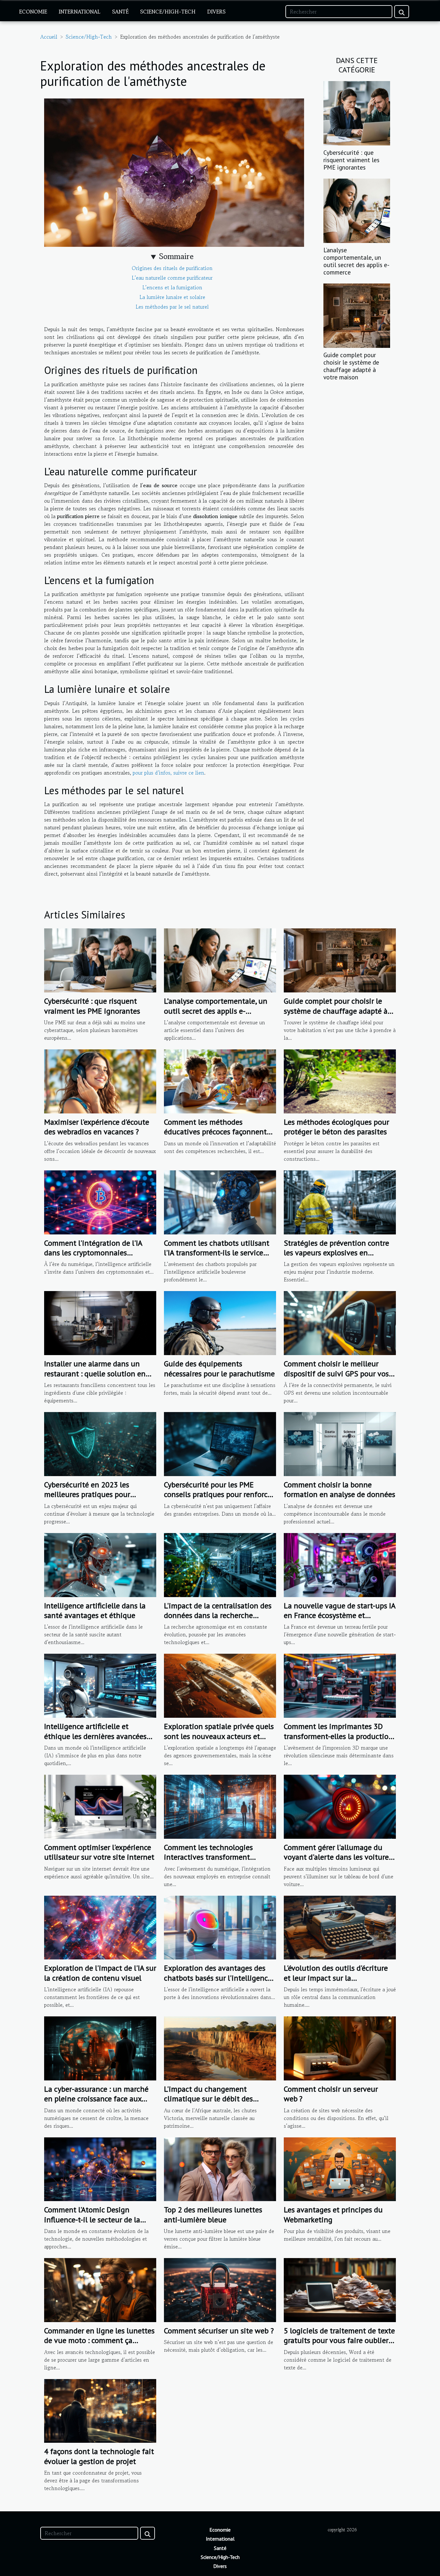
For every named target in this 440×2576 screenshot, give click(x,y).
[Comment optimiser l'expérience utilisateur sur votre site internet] (100, 1806)
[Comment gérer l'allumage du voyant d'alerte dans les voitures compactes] (340, 1806)
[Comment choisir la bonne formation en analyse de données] (340, 1443)
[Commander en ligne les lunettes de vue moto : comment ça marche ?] (100, 2289)
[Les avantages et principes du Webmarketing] (340, 2168)
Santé (120, 12)
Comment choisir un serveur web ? (331, 2094)
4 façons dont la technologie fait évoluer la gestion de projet (99, 2456)
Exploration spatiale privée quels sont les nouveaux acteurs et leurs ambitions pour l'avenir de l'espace (219, 1741)
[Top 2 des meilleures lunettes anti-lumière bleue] (220, 2168)
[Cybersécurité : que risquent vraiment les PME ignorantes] (357, 112)
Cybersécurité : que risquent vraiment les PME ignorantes (351, 160)
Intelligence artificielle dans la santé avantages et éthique (95, 1610)
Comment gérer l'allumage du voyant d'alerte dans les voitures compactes (338, 1857)
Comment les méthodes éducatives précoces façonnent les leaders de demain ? (215, 1132)
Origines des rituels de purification (172, 268)
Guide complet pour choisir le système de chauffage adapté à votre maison (351, 366)
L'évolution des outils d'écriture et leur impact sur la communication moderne (336, 1978)
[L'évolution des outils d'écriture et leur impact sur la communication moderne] (340, 1927)
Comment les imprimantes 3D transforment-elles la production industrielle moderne (338, 1736)
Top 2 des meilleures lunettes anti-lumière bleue (213, 2214)
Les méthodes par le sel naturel (172, 307)
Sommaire (176, 256)
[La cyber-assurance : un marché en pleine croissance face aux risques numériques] (100, 2048)
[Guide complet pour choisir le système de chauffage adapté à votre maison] (357, 315)
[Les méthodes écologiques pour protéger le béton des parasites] (340, 1081)
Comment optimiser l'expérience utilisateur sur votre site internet (99, 1852)
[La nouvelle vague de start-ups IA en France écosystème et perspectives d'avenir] (340, 1564)
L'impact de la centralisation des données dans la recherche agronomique (218, 1615)
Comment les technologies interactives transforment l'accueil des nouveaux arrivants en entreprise (217, 1862)
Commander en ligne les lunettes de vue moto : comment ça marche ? (99, 2340)
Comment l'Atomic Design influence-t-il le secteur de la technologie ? (92, 2219)
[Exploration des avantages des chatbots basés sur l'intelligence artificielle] (220, 1927)
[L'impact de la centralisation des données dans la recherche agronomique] (220, 1564)
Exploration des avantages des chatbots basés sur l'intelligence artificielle (218, 1978)
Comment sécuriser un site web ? (219, 2331)
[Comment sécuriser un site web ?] (220, 2289)
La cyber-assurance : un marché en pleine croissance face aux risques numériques (96, 2099)
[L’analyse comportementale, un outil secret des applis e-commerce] (357, 210)
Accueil (49, 37)
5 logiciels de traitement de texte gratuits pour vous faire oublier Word (339, 2340)
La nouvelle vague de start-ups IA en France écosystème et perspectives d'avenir (340, 1615)
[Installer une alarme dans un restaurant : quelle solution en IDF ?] (100, 1322)
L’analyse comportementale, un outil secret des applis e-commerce (356, 261)
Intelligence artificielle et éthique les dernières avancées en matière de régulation (95, 1736)
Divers (216, 12)
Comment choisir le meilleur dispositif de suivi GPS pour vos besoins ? (336, 1373)
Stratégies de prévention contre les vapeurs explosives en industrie (336, 1253)
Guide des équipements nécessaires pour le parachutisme (219, 1368)
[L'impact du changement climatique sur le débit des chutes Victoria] (220, 2048)
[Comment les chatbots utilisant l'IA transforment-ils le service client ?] (220, 1202)
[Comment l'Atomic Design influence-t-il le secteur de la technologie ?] (100, 2168)
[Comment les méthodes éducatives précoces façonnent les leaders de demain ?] (220, 1081)
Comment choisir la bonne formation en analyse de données (340, 1489)
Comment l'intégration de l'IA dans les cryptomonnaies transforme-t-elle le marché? (93, 1253)
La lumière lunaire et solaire (172, 297)
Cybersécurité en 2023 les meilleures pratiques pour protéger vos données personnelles (87, 1499)
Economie (33, 12)
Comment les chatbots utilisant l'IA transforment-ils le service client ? (217, 1253)
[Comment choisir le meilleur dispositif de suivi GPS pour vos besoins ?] (340, 1322)
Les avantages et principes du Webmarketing (333, 2214)
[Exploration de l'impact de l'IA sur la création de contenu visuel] (100, 1927)
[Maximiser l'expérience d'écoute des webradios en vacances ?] (100, 1081)
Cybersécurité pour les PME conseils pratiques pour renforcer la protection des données (219, 1494)
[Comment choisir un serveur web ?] (340, 2048)
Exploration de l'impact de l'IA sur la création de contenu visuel (100, 1973)
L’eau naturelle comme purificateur (172, 278)
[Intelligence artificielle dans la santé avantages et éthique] (100, 1564)
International (80, 12)
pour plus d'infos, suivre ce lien (168, 773)
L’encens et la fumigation (172, 287)
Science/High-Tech (168, 12)
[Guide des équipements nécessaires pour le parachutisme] (220, 1322)
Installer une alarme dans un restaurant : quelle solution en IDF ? (95, 1373)
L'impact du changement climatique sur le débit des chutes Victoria (208, 2099)
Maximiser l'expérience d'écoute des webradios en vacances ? (97, 1127)
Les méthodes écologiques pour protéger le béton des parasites (336, 1127)
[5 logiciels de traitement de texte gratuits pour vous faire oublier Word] (340, 2289)
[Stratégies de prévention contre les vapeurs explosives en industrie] (340, 1202)
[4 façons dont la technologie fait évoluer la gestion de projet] (100, 2410)
